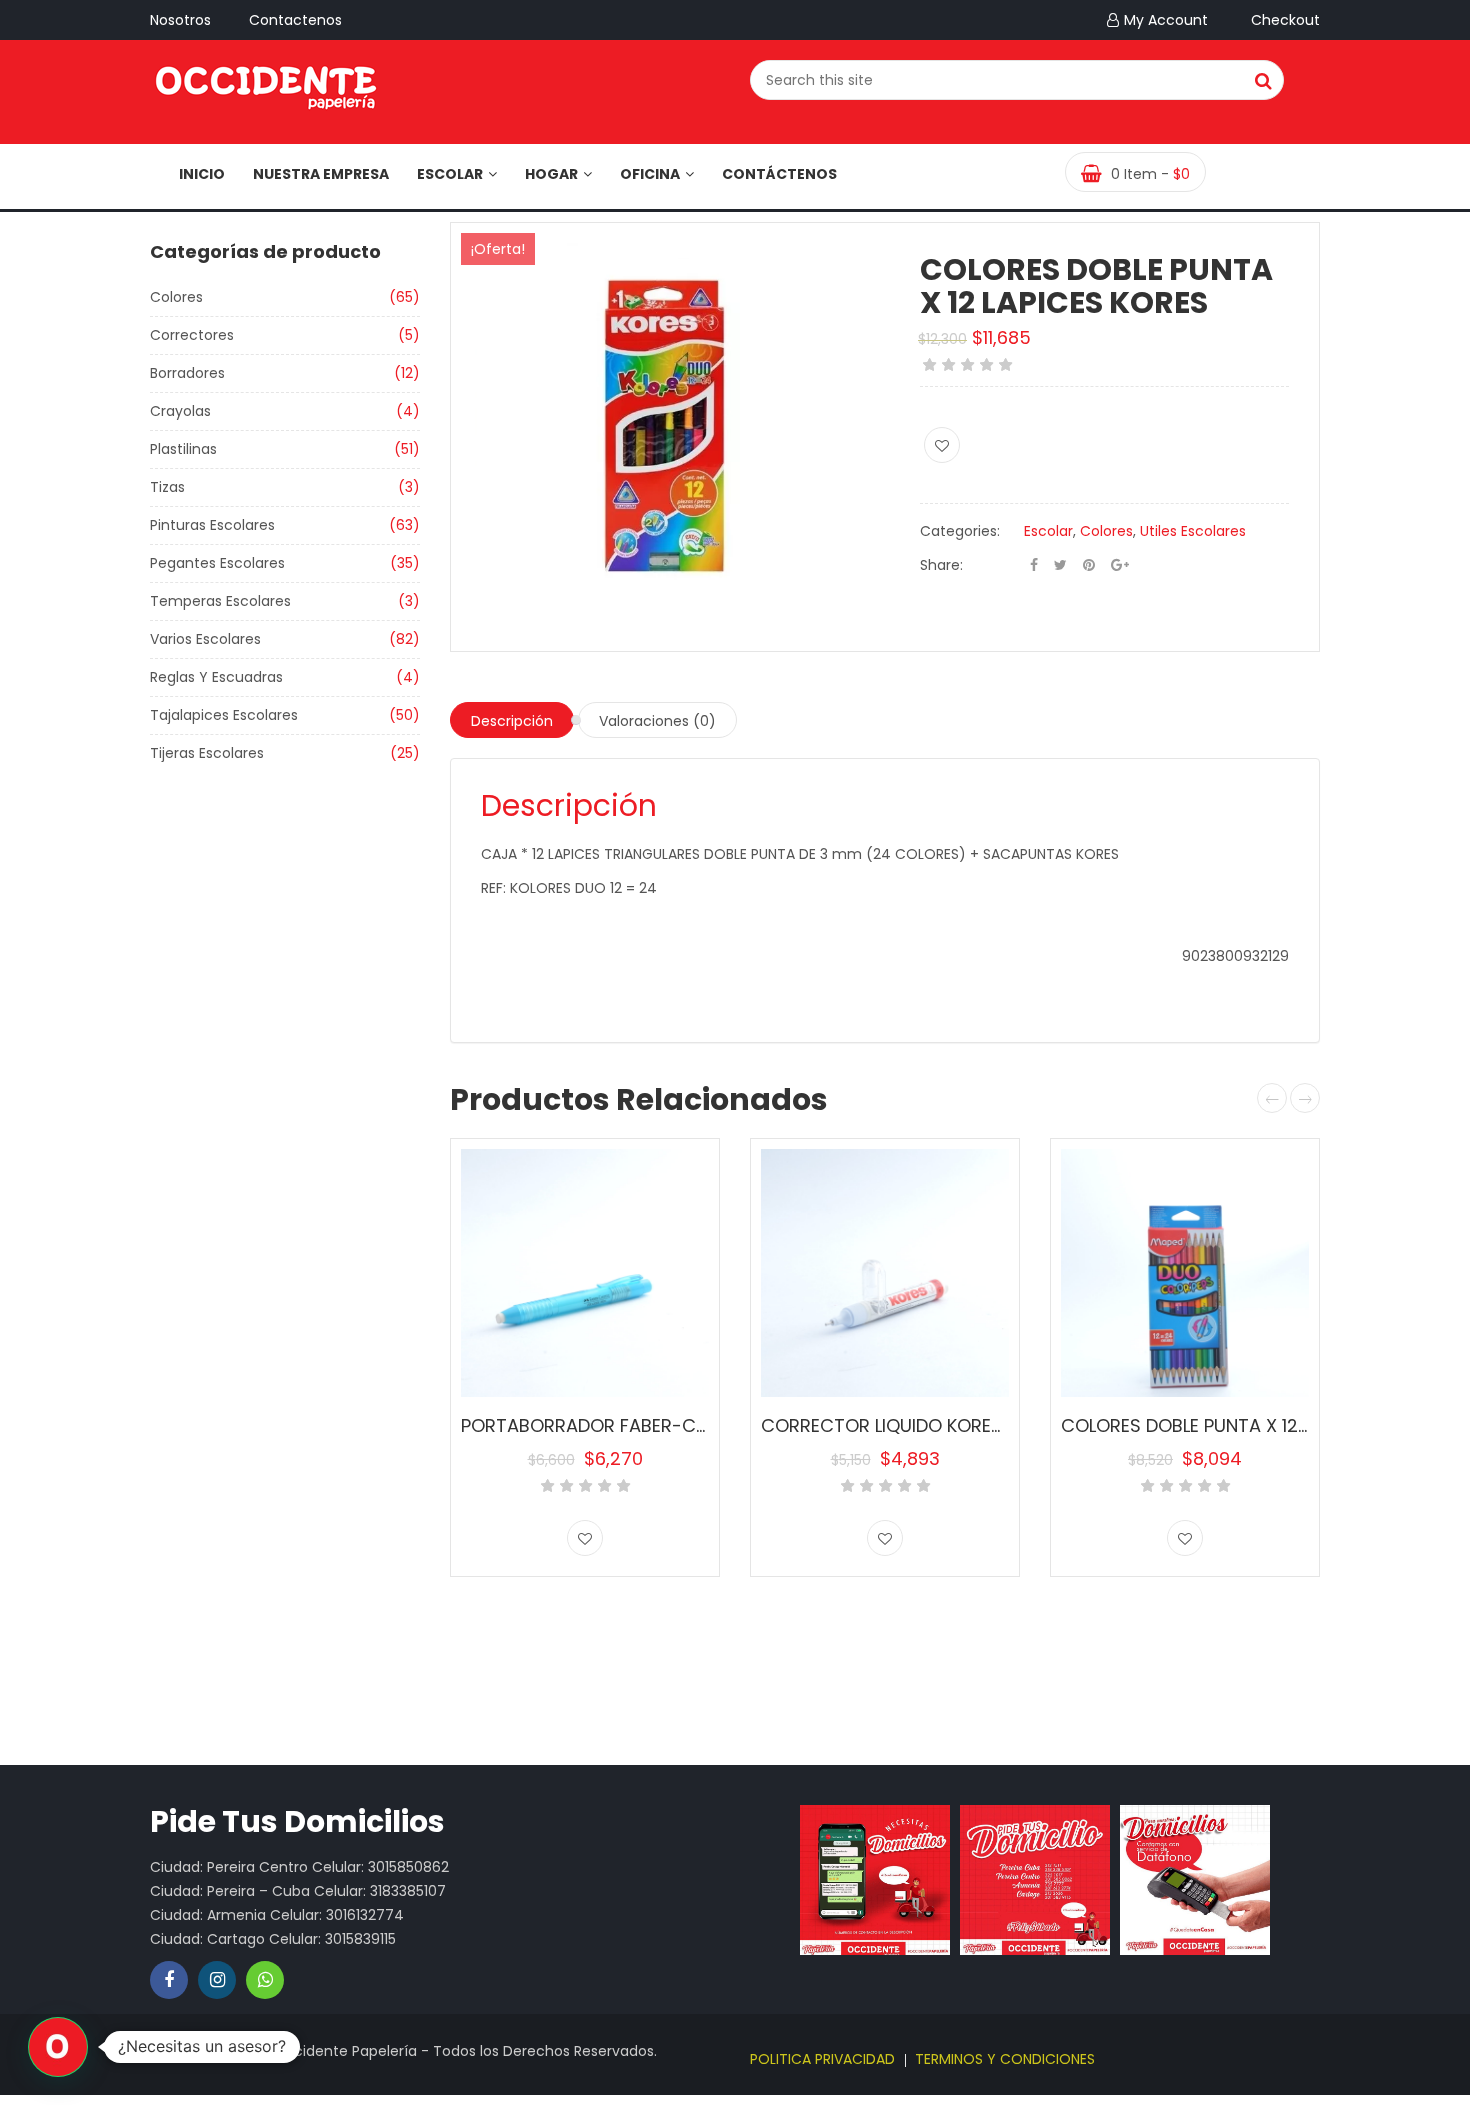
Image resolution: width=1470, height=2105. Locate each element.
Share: (941, 565)
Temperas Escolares (220, 601)
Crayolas (180, 411)
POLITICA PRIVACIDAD (822, 2059)
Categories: (960, 531)
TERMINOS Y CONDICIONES (1005, 2059)
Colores (176, 297)
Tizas (167, 487)
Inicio (202, 174)
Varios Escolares (205, 639)
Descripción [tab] (512, 721)
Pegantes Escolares (217, 563)
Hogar (551, 174)
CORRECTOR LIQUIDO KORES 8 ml (903, 1425)
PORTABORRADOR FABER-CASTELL (607, 1425)
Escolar (450, 174)
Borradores (187, 373)
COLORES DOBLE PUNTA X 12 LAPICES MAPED (1247, 1425)
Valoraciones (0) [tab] (657, 721)
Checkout (1285, 20)
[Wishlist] (942, 445)
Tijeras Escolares (207, 753)
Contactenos (295, 20)
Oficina (650, 174)
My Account (1166, 20)
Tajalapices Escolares (224, 715)
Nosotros (180, 20)
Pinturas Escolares (212, 525)
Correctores (192, 335)
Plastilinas (183, 449)
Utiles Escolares (1193, 531)
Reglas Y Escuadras (216, 677)
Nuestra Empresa (321, 174)
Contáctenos (779, 174)
